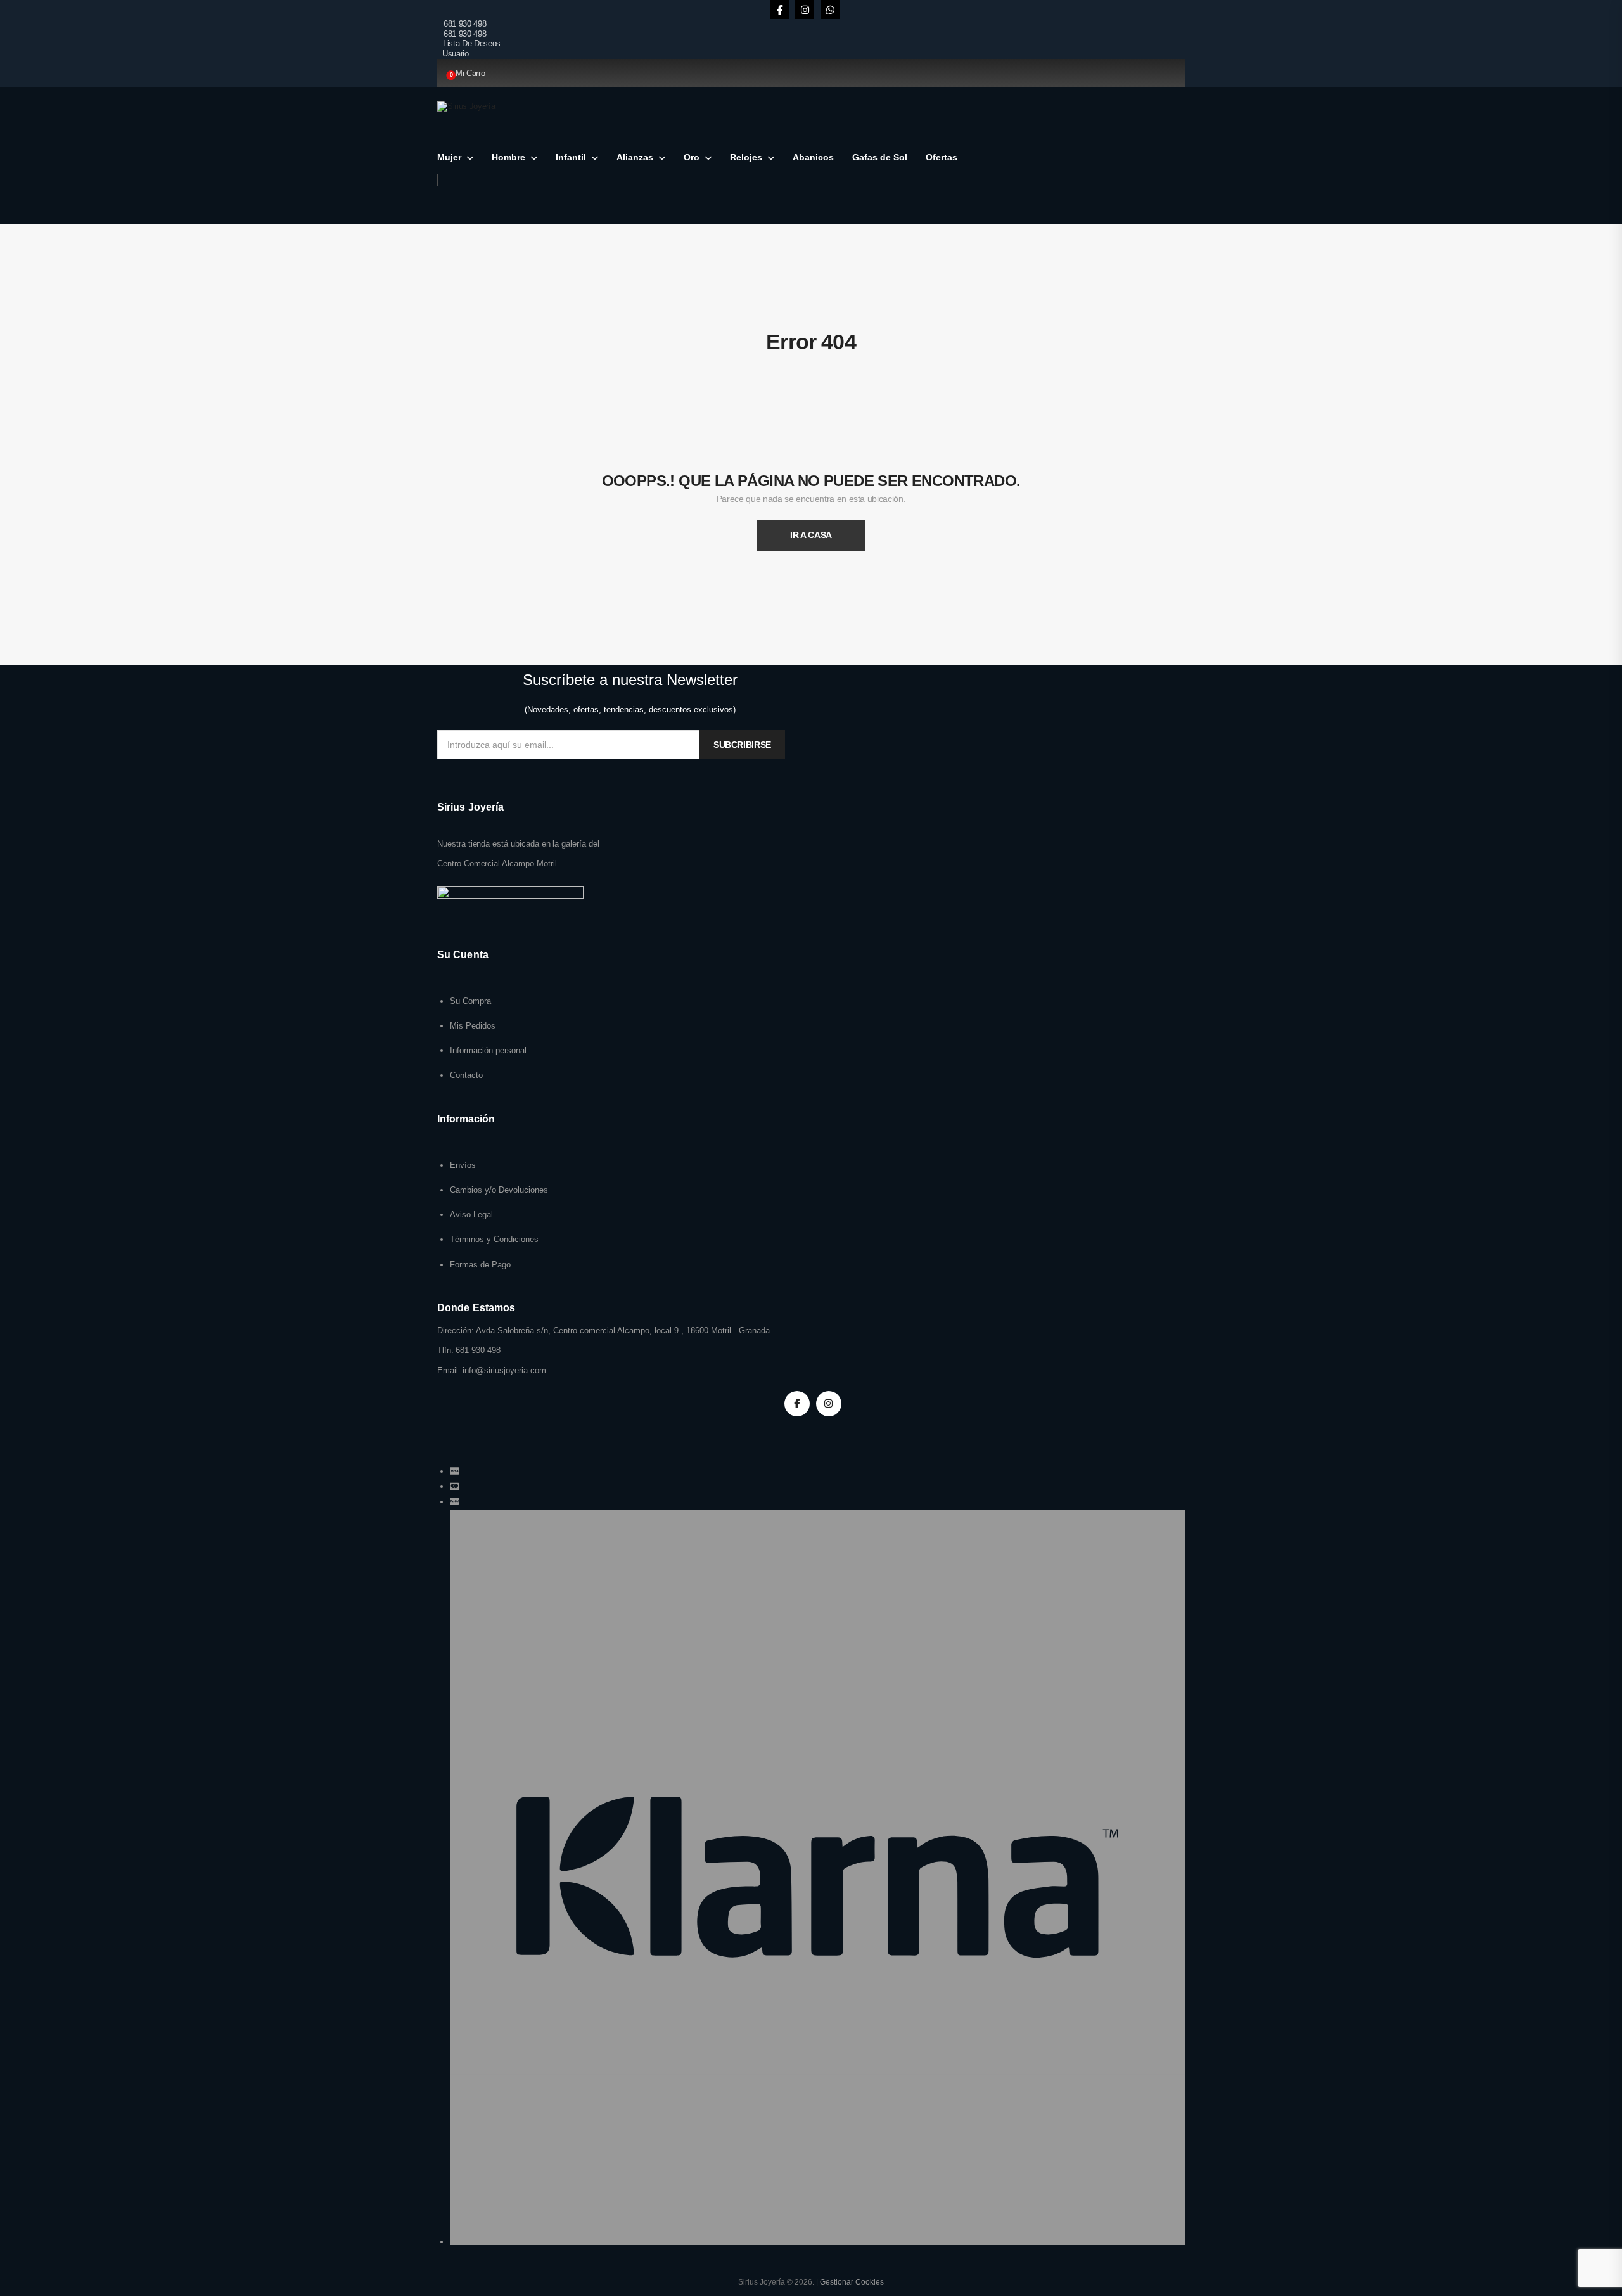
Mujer (449, 157)
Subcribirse (742, 745)
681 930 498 (465, 24)
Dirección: (456, 1331)
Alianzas (635, 157)
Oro (692, 157)
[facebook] (779, 10)
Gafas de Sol (880, 157)
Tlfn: (445, 1350)
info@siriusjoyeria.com (504, 1370)
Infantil (571, 157)
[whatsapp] (830, 10)
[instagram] (805, 10)
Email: (449, 1370)
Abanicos (813, 157)
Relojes (746, 157)
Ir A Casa (811, 535)
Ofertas (942, 157)
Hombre (508, 157)
